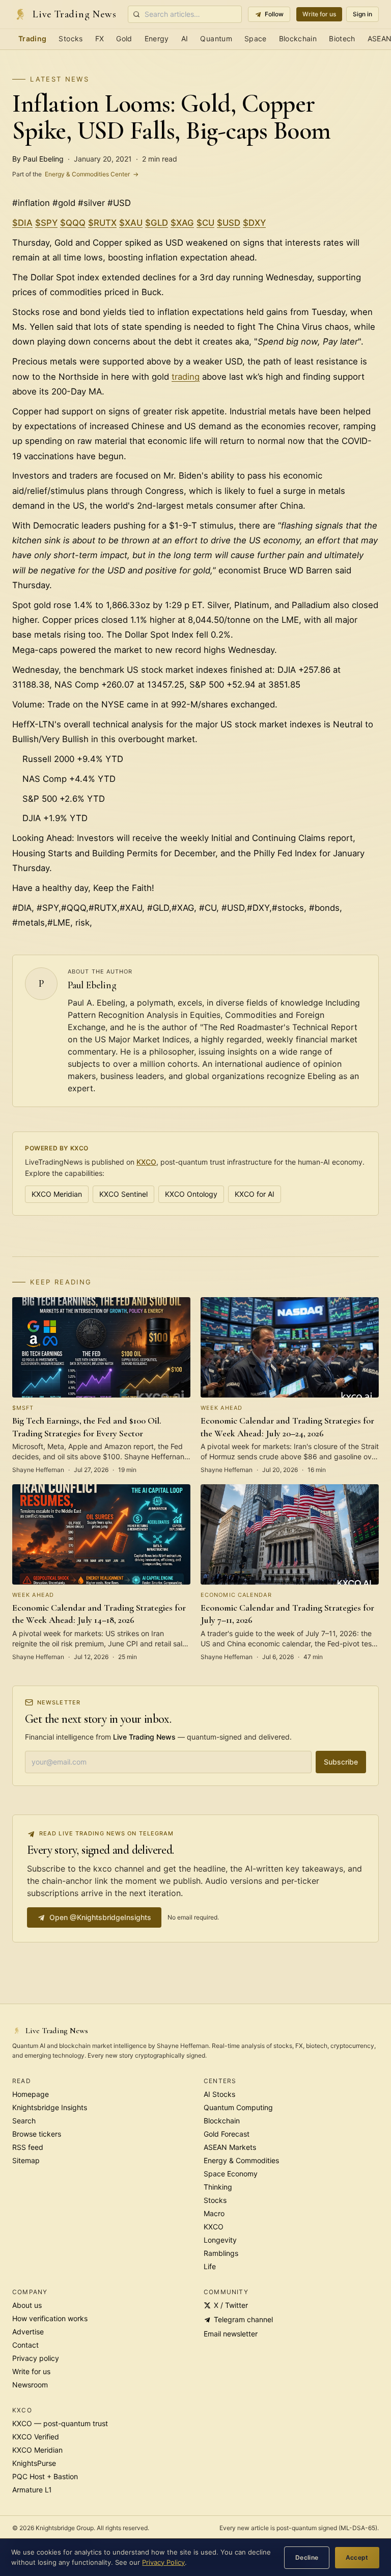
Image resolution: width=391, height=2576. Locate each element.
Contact (25, 2345)
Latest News (60, 79)
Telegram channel (243, 2319)
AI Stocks (219, 2094)
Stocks (71, 38)
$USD (229, 223)
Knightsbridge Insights (50, 2107)
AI (185, 38)
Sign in (362, 14)
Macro (214, 2213)
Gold (124, 38)
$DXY (254, 223)
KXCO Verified (36, 2437)
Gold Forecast (227, 2134)
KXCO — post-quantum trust (60, 2423)
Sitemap (26, 2160)
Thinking (218, 2187)
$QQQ (73, 223)
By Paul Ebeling (38, 159)
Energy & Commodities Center (75, 174)
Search (24, 2121)
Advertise (28, 2332)
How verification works (50, 2318)
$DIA (22, 223)
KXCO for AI (255, 1194)
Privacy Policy (163, 2562)
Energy (157, 38)
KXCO (146, 1162)
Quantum (216, 38)
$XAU (131, 223)
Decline (307, 2557)
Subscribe (341, 1762)
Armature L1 (32, 2490)
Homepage (31, 2094)
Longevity (220, 2240)
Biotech (342, 38)
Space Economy (231, 2174)
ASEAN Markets (230, 2147)
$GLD (157, 223)
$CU (205, 223)
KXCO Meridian (57, 1194)
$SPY (46, 223)
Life (210, 2266)
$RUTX (102, 223)
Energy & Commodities (241, 2160)
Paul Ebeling (92, 985)
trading (186, 377)
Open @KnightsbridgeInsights (100, 1917)
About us (27, 2305)
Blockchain (298, 38)
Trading (32, 38)
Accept (357, 2557)
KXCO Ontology (191, 1194)
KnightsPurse (34, 2463)
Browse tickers (37, 2134)
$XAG (182, 223)
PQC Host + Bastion (45, 2476)
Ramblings (221, 2253)
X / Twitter (231, 2305)
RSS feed (28, 2147)
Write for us (319, 14)
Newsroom (30, 2385)
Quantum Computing (238, 2107)
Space (256, 38)
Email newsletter (231, 2334)
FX (100, 38)
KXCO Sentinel (123, 1194)
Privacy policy (36, 2358)
